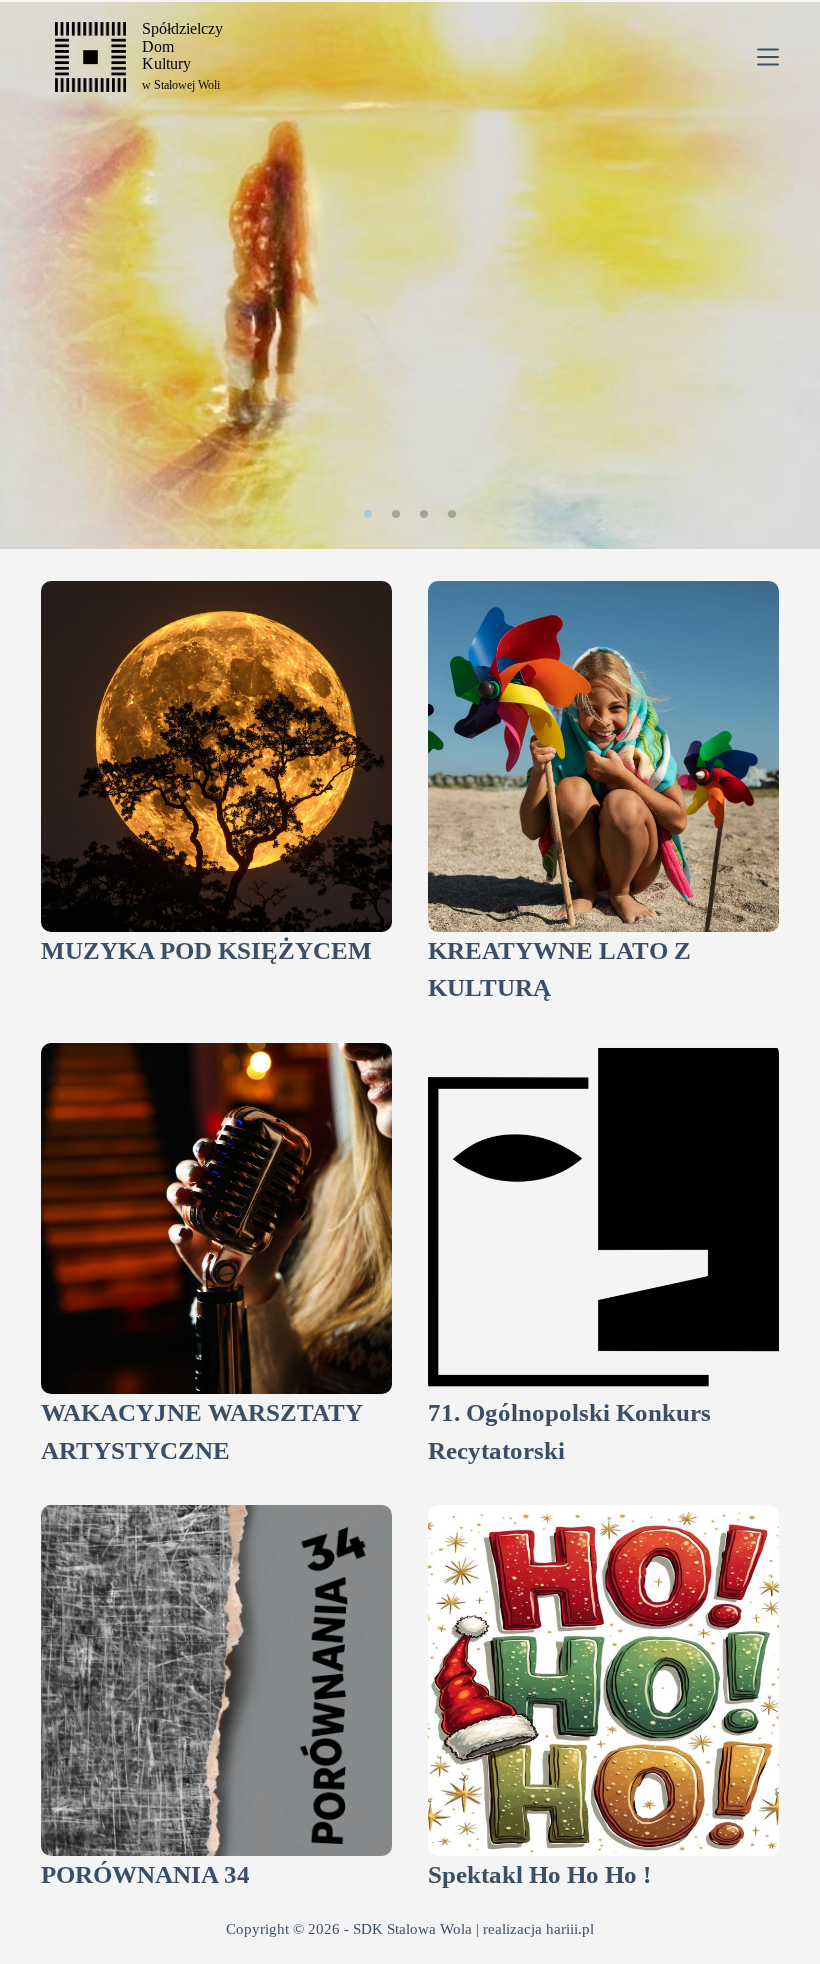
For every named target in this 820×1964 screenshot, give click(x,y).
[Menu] (768, 57)
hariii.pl (570, 1929)
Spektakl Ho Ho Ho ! (539, 1874)
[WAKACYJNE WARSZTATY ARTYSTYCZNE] (216, 1218)
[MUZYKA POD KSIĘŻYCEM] (216, 756)
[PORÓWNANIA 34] (216, 1680)
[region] (410, 275)
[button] (368, 514)
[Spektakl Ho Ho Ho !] (603, 1680)
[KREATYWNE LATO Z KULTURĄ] (603, 756)
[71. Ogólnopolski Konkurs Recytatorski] (603, 1218)
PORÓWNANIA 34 (145, 1874)
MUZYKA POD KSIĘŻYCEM (206, 950)
